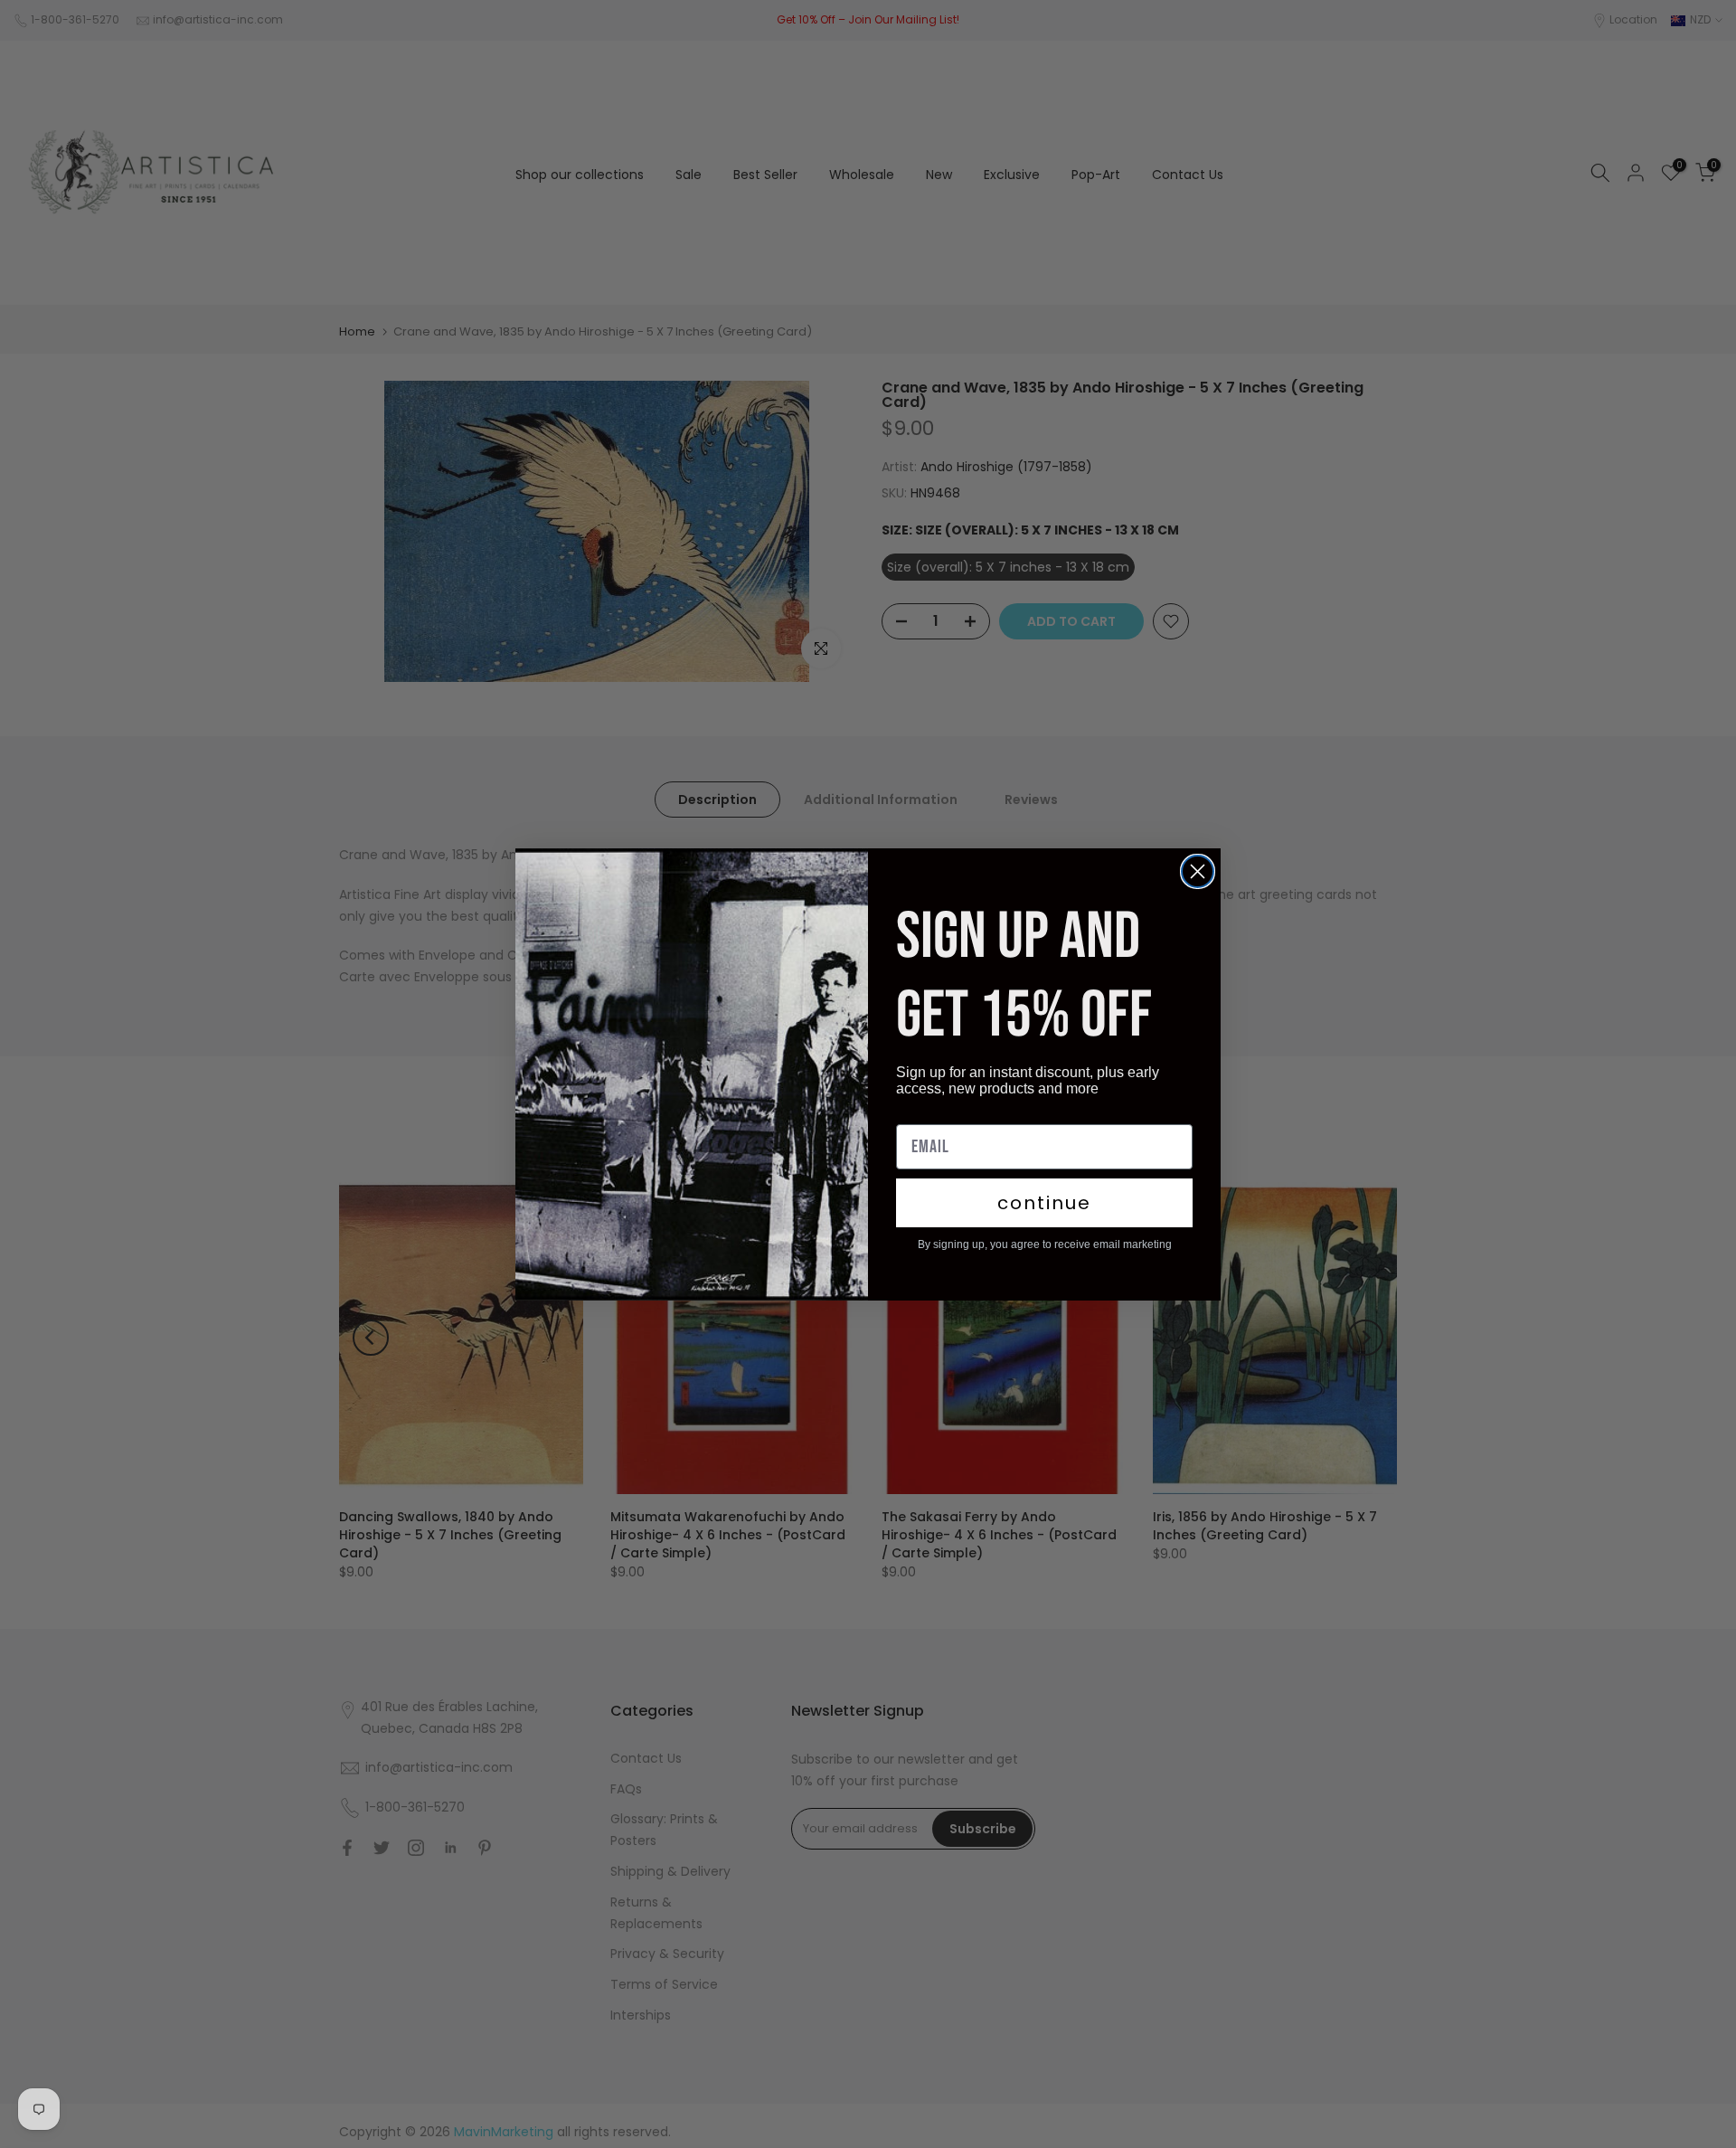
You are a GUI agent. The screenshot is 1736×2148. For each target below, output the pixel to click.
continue (1044, 1203)
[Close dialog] (1198, 871)
